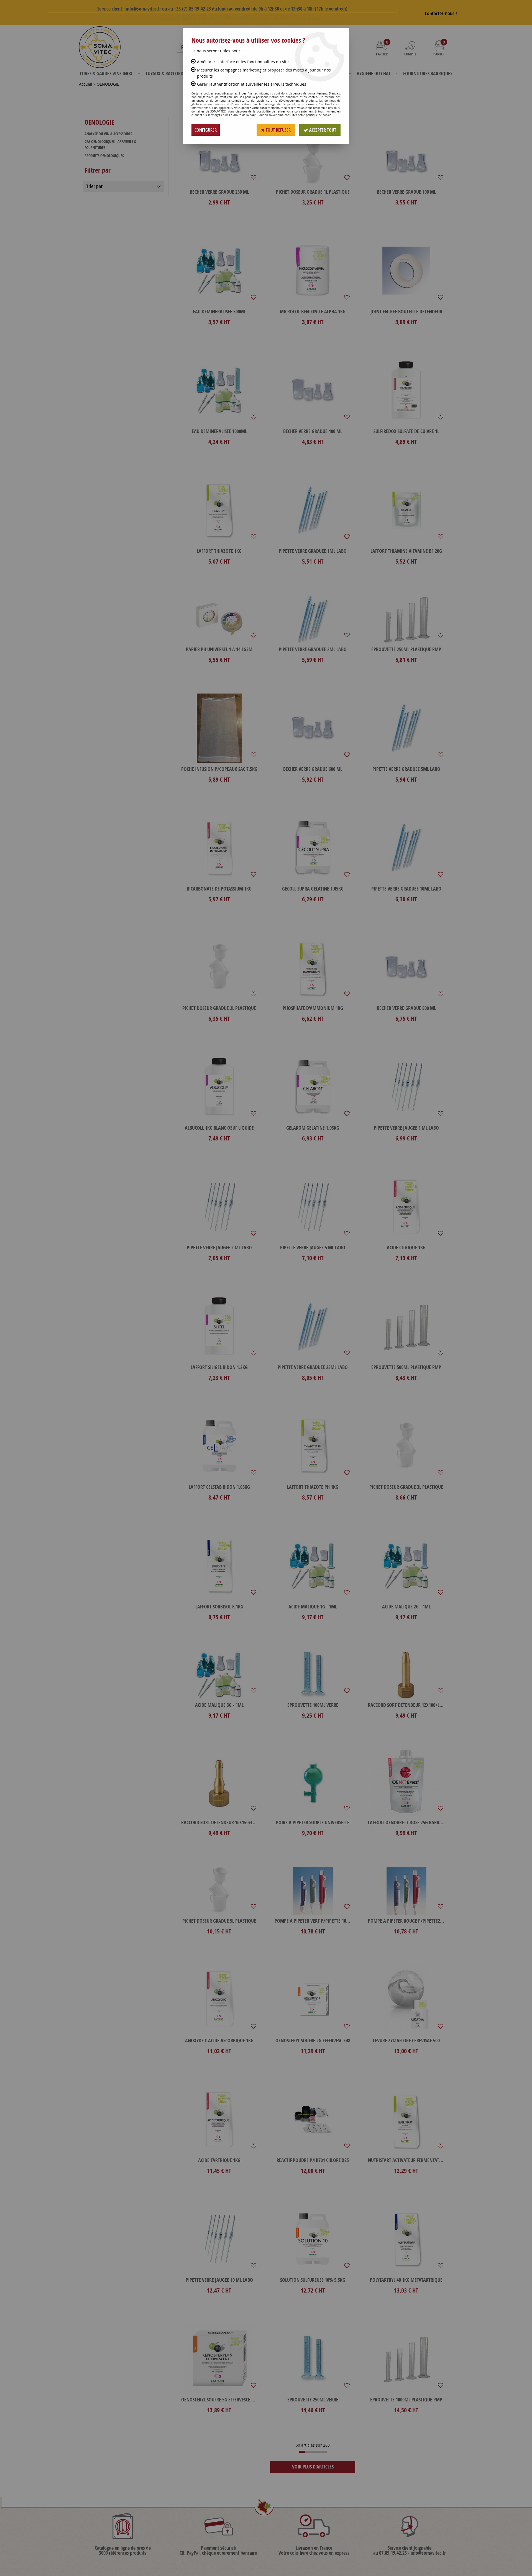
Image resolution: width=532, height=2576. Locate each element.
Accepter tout (322, 130)
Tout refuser (278, 130)
